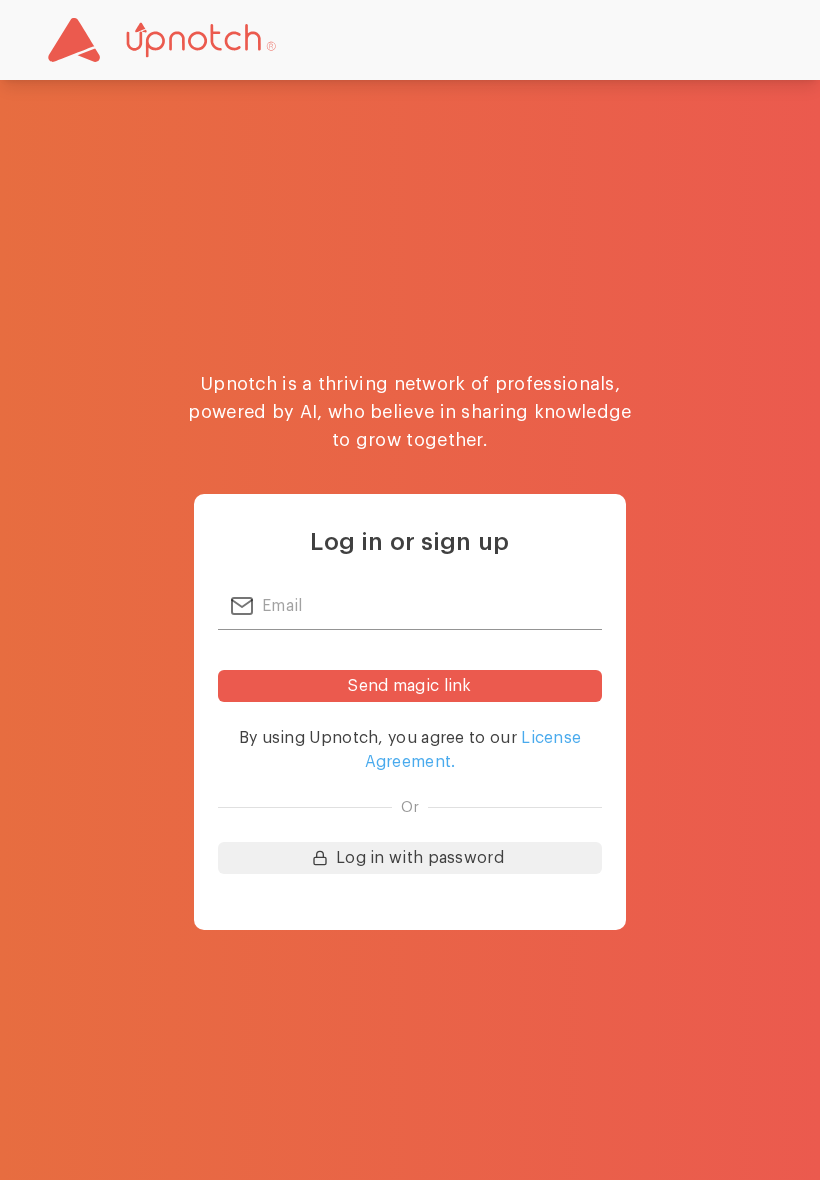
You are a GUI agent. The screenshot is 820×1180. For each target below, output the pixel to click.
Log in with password (420, 858)
